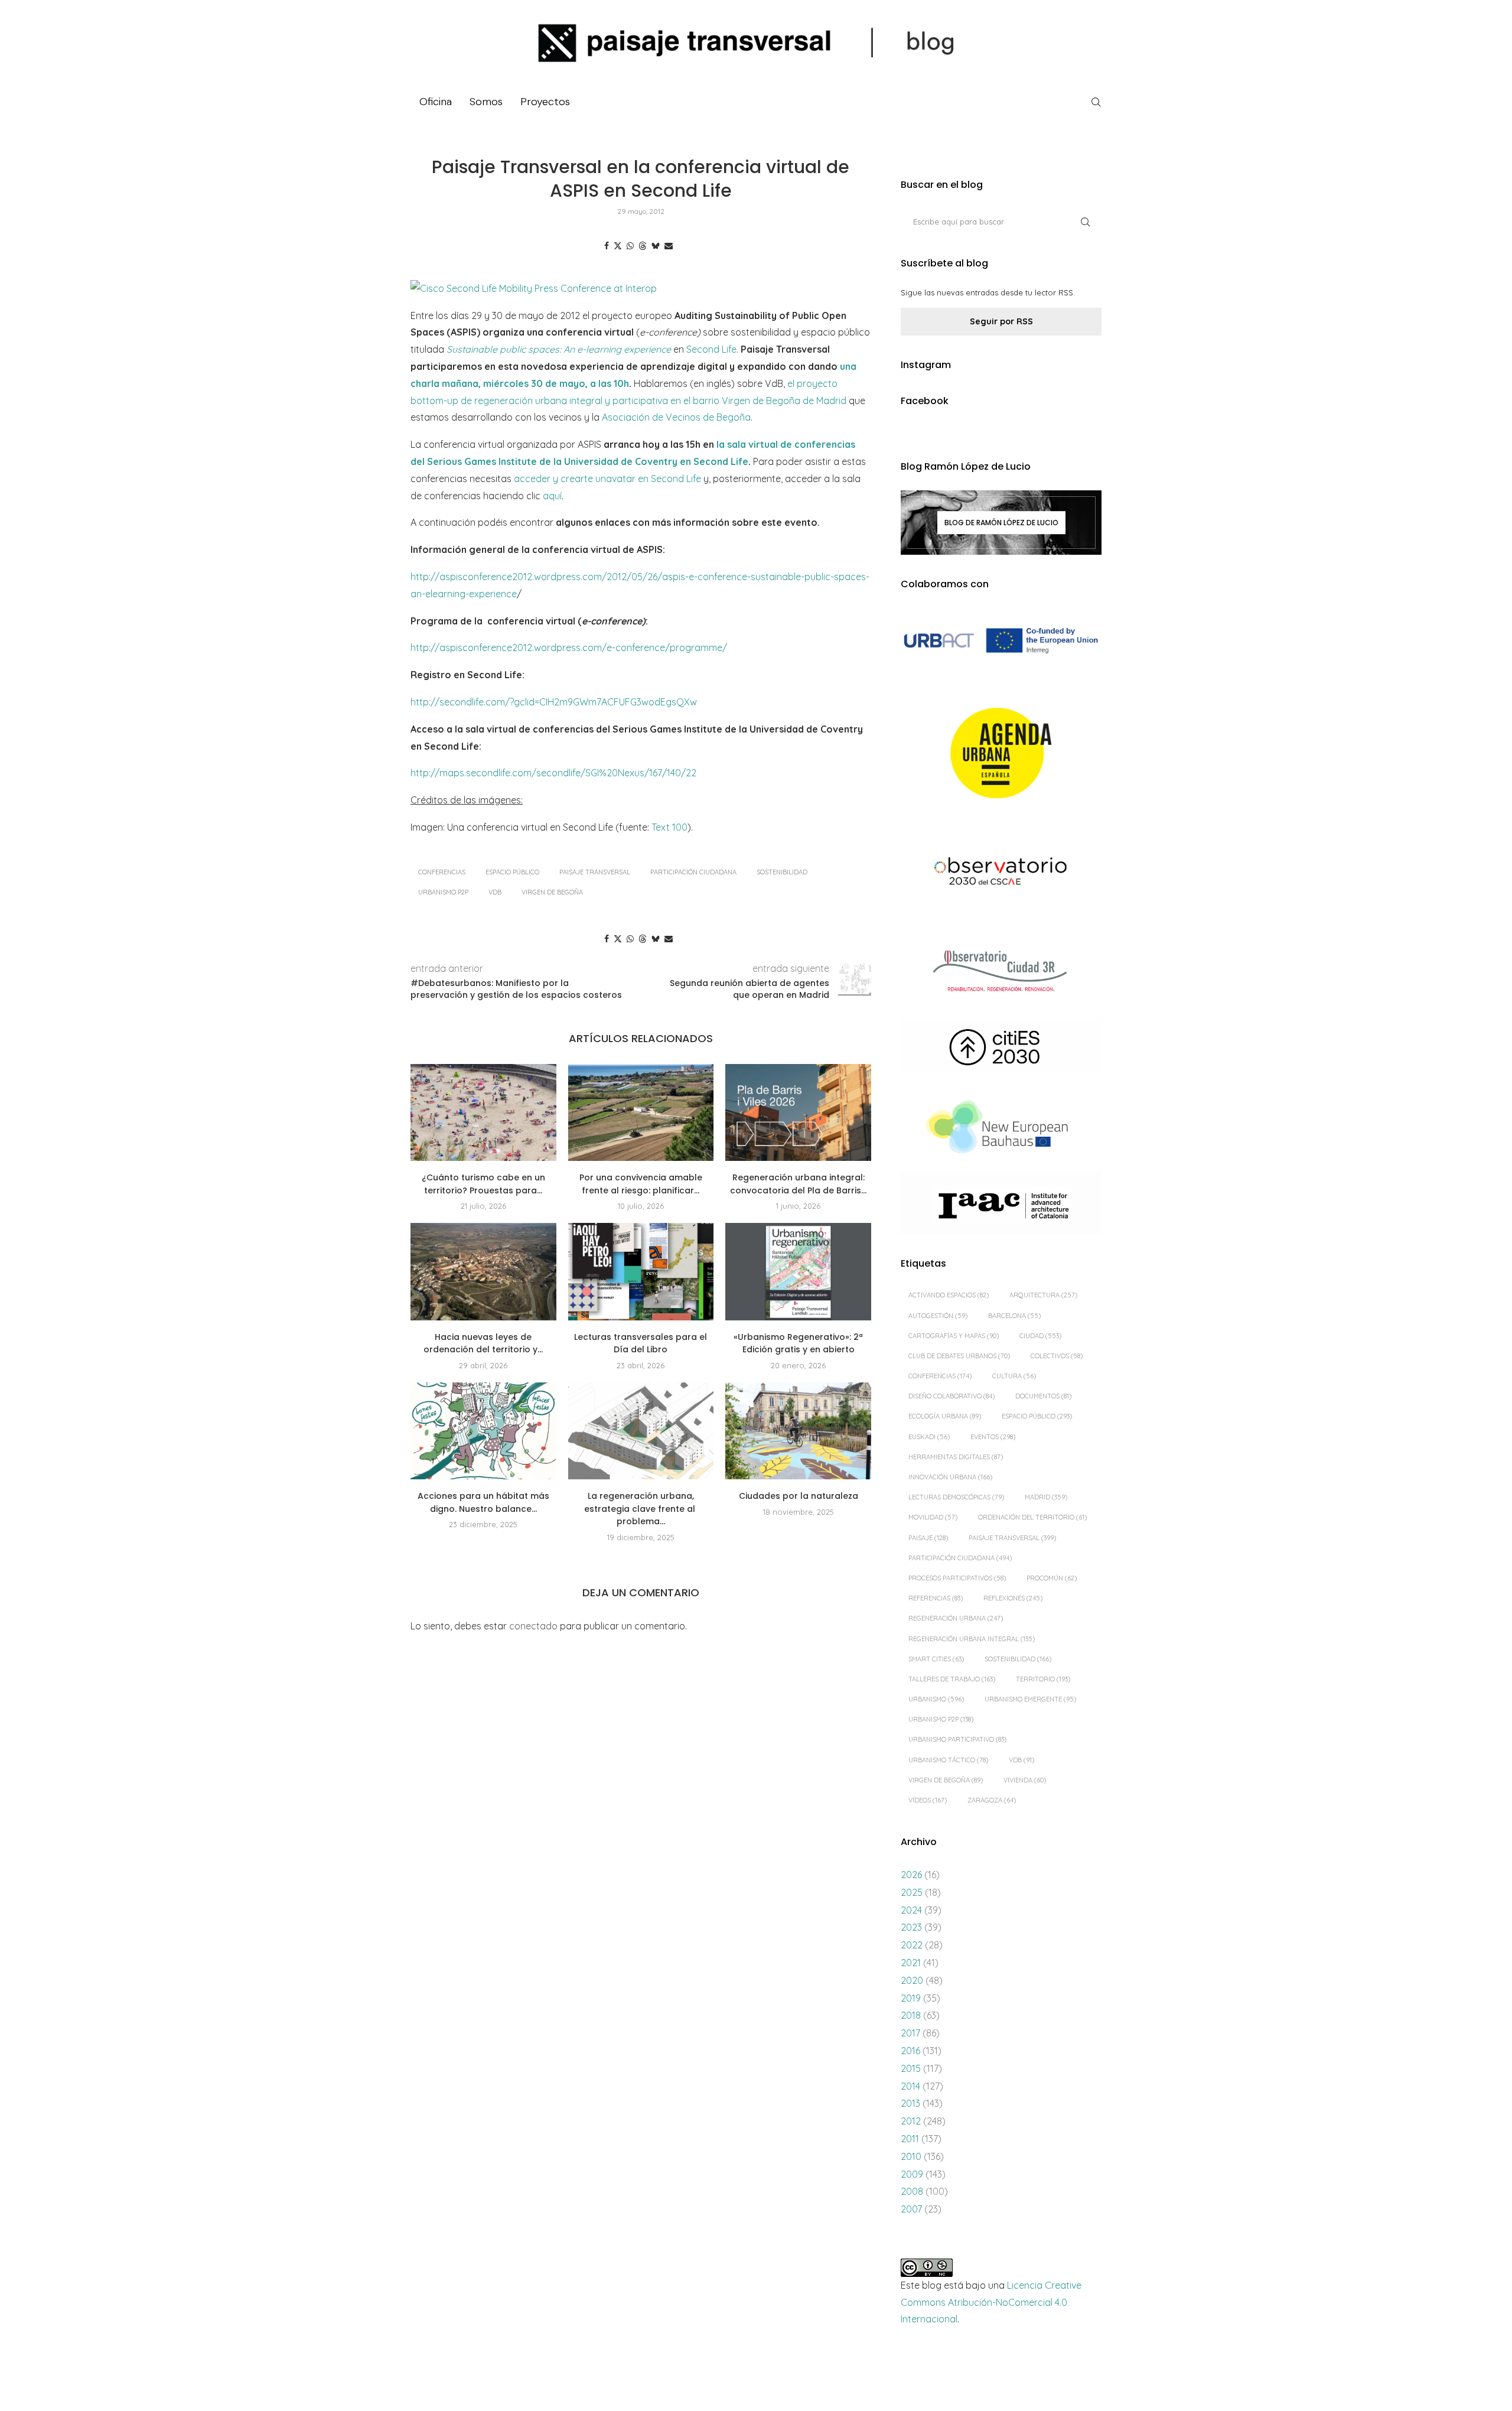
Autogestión (938, 1316)
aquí (552, 496)
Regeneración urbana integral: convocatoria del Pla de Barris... (798, 1184)
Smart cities (936, 1659)
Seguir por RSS (1001, 321)
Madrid (1046, 1497)
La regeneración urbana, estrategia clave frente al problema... (641, 1509)
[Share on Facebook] (607, 246)
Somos (486, 102)
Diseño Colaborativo (951, 1396)
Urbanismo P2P (443, 892)
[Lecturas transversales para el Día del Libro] (641, 1271)
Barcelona (1014, 1316)
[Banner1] (1001, 641)
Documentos (1043, 1396)
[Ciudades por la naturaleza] (798, 1431)
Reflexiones (1013, 1598)
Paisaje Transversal (595, 872)
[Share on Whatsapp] (630, 246)
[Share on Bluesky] (656, 246)
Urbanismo (936, 1699)
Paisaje (928, 1538)
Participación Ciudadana (693, 872)
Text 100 (669, 827)
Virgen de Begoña (552, 892)
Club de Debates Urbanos (959, 1356)
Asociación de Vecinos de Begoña (676, 417)
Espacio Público (512, 872)
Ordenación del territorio (1032, 1517)
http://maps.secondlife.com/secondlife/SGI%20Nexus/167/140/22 (553, 773)
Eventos (993, 1437)
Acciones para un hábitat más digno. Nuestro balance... (483, 1502)
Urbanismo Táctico (948, 1760)
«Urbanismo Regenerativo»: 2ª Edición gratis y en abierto (798, 1343)
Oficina (436, 102)
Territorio (1043, 1679)
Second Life (711, 349)
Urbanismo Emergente (1030, 1699)
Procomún (1052, 1578)
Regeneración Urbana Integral (972, 1639)
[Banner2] (1001, 754)
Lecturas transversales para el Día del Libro (641, 1343)
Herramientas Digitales (956, 1457)
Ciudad (1040, 1336)
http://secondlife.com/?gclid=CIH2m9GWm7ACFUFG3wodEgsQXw (554, 702)
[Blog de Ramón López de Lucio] (1001, 522)
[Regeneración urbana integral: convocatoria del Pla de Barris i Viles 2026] (798, 1112)
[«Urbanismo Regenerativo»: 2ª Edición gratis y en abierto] (798, 1271)
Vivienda (1025, 1780)
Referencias (936, 1598)
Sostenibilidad (782, 872)
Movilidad (933, 1517)
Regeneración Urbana (956, 1618)
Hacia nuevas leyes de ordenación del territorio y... (483, 1343)
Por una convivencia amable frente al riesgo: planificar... (641, 1184)
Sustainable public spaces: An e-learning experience (559, 349)
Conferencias (442, 872)
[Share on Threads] (643, 246)
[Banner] (1001, 873)
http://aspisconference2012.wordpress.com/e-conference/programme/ (569, 648)
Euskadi (929, 1437)
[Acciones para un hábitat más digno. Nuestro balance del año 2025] (483, 1431)
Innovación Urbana (950, 1477)
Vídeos (928, 1800)
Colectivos (1057, 1356)
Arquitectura (1043, 1295)
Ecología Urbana (945, 1416)
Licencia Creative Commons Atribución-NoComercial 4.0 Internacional (991, 2302)
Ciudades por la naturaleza (799, 1496)
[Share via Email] (669, 246)
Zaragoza (992, 1800)
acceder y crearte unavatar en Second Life (607, 479)
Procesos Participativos (957, 1578)
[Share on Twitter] (618, 246)
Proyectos (545, 102)
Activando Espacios (949, 1295)
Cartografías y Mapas (954, 1336)
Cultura (1014, 1376)
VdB (495, 892)
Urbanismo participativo (957, 1739)
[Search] (1096, 102)
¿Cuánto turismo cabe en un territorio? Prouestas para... (483, 1184)
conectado (533, 1626)
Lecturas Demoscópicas (956, 1497)
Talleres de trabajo (952, 1679)
